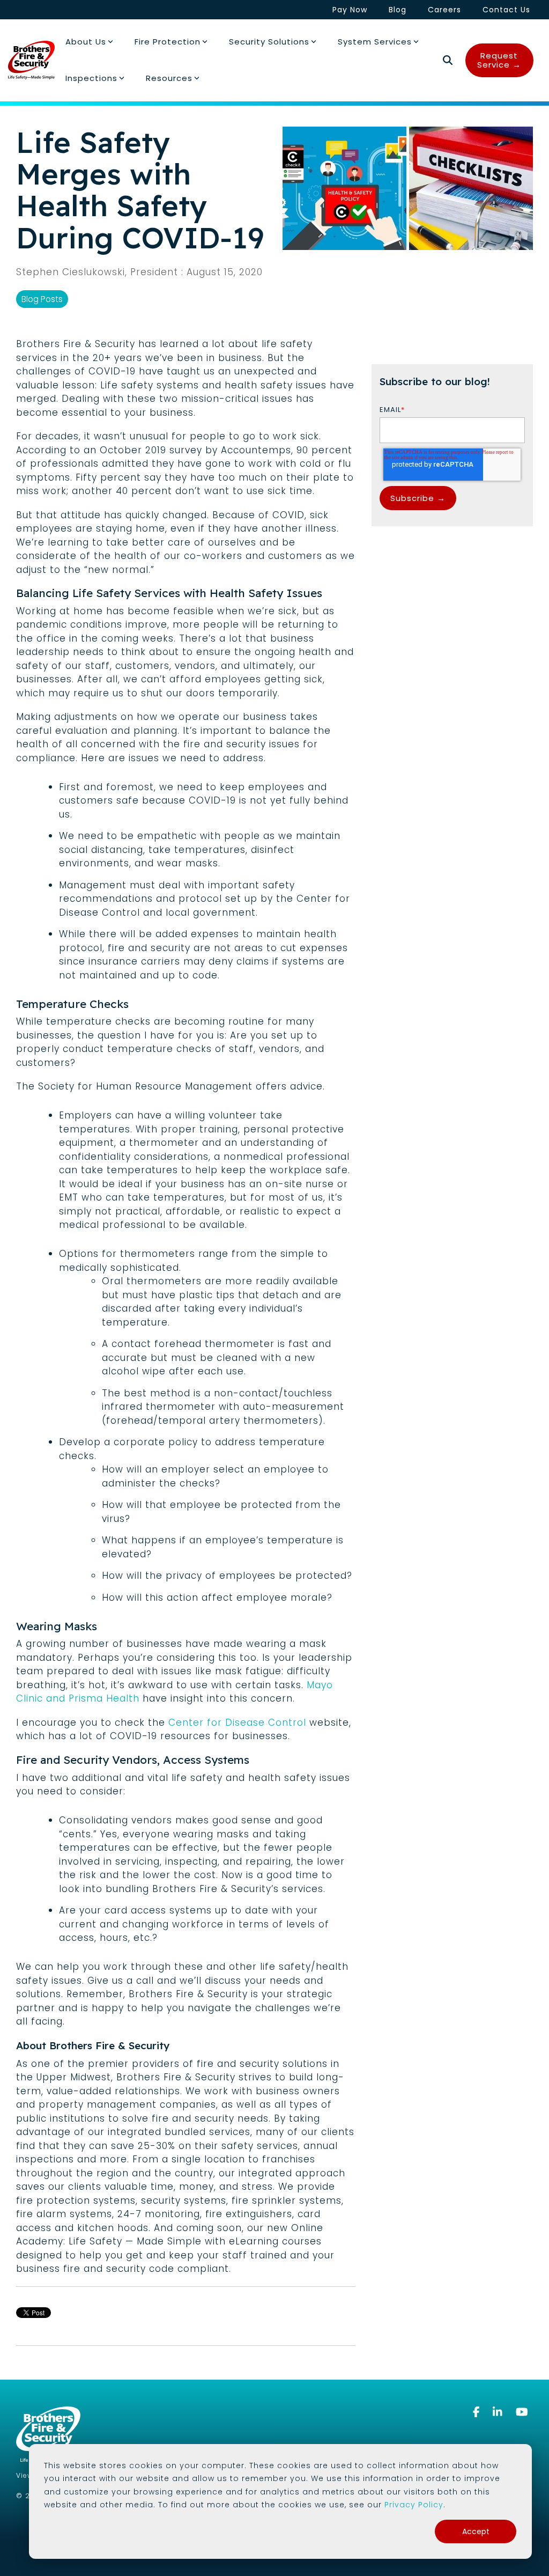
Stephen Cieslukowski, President (99, 272)
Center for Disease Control (237, 1723)
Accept (476, 2531)
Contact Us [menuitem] (506, 10)
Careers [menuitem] (444, 10)
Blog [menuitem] (398, 10)
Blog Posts (42, 299)
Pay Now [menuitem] (350, 10)
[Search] (448, 60)
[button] (478, 2412)
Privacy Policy (414, 2505)
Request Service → (499, 60)
